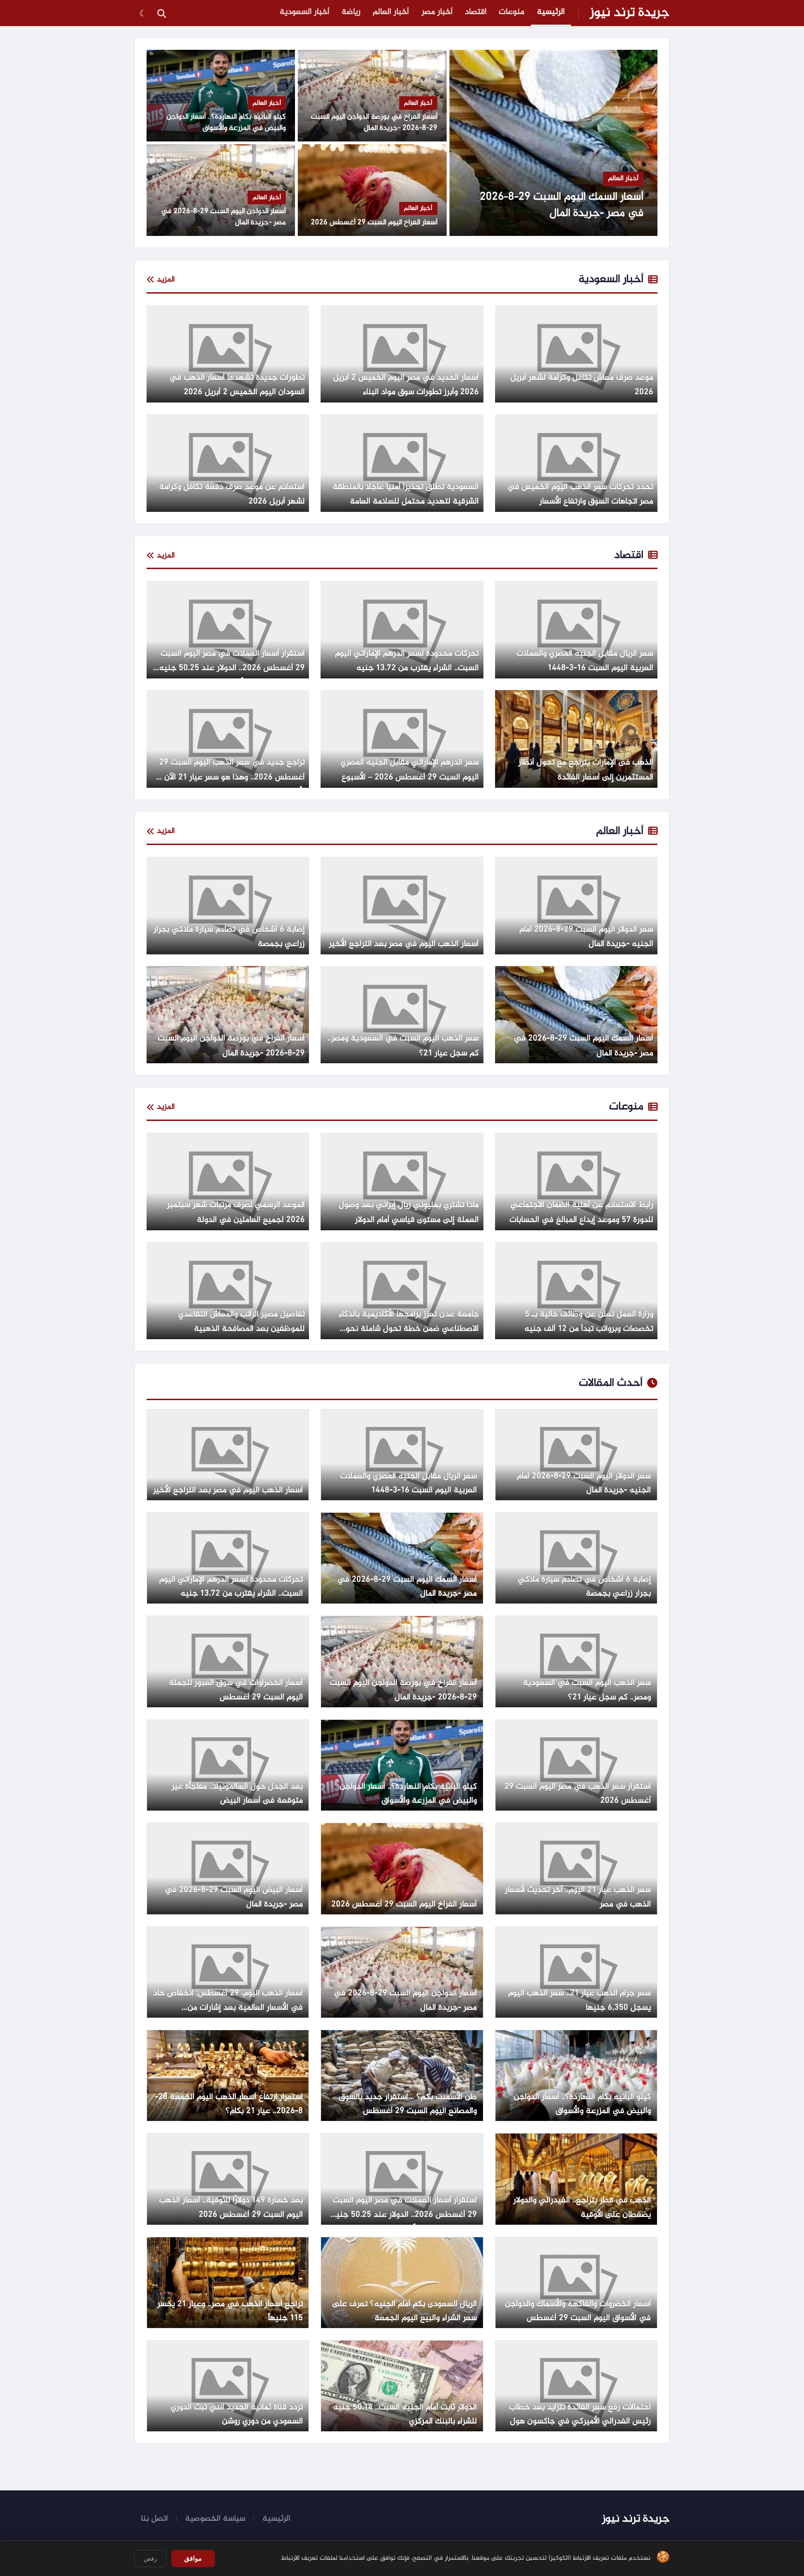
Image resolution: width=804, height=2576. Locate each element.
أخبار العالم (391, 12)
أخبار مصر (437, 12)
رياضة (351, 12)
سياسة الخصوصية (215, 2519)
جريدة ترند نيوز (630, 13)
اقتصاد (476, 12)
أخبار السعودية (305, 12)
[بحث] (161, 13)
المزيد (166, 280)
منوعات (512, 12)
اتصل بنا (154, 2519)
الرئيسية (551, 12)
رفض (150, 2559)
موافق (193, 2558)
